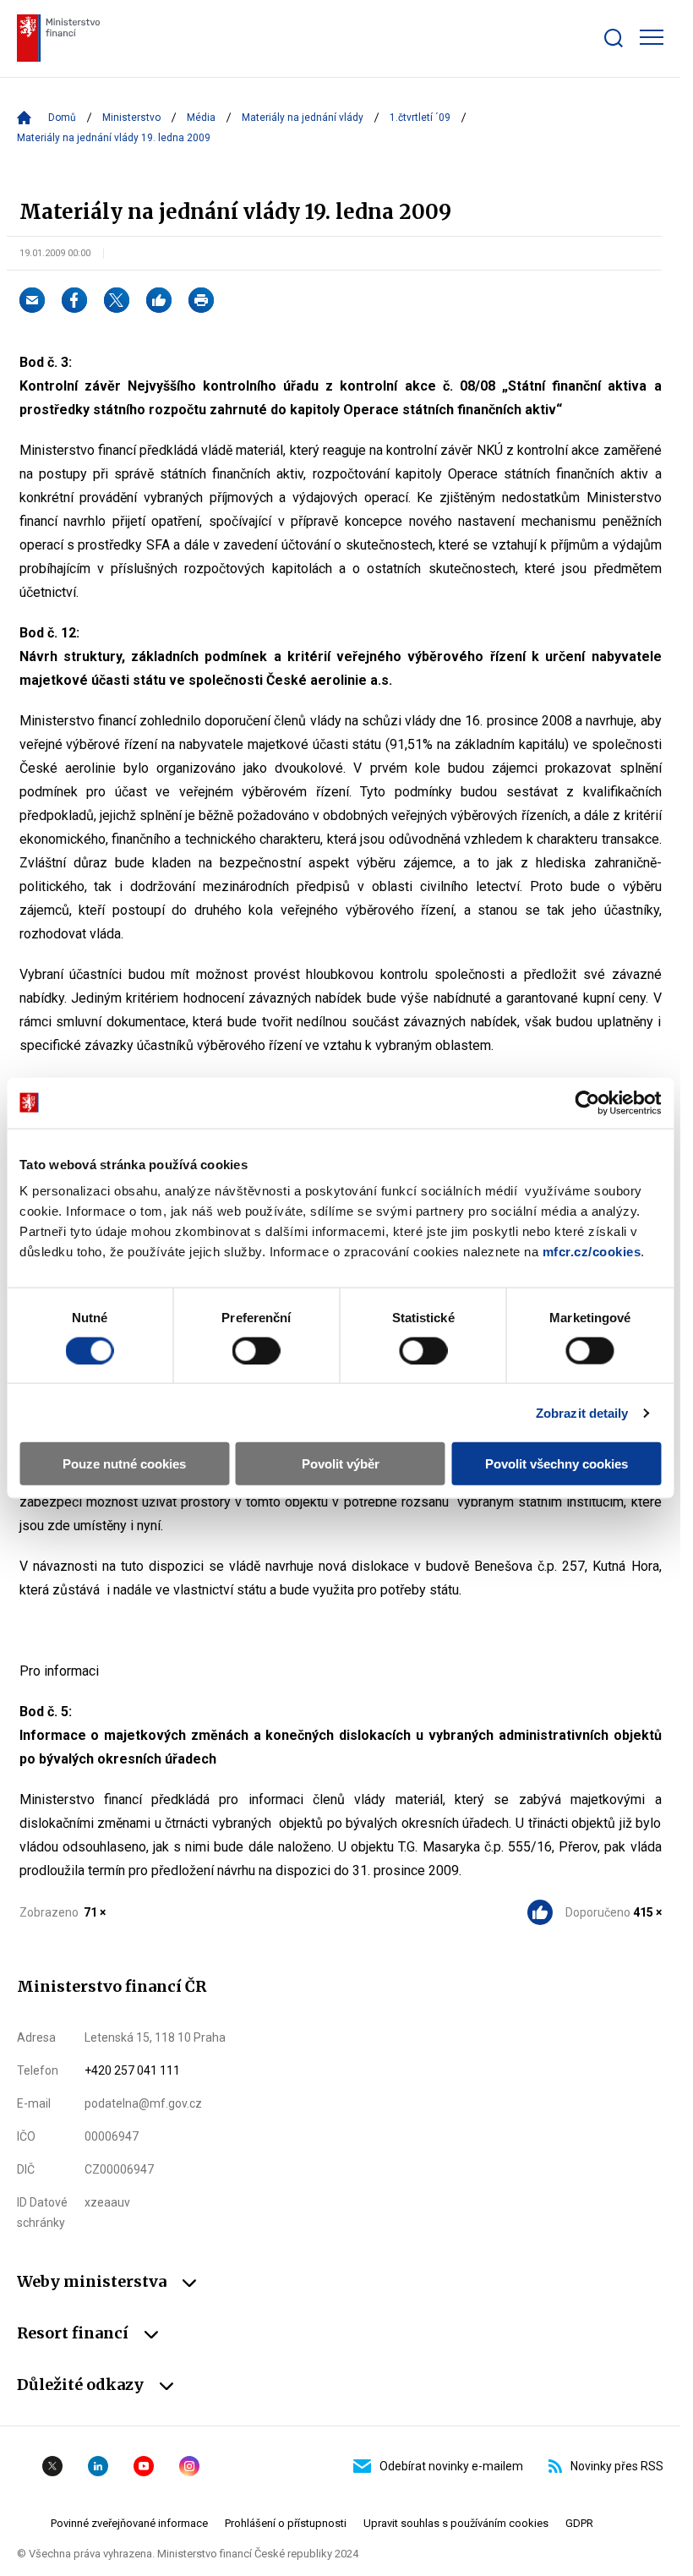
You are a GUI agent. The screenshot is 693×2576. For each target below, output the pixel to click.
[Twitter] (117, 300)
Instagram (189, 2466)
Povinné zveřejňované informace (129, 2523)
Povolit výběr (341, 1464)
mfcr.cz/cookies (592, 1252)
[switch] (256, 1350)
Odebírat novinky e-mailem (451, 2466)
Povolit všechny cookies (557, 1464)
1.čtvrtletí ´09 (420, 118)
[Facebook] (74, 300)
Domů (62, 118)
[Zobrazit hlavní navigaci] (652, 37)
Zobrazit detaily (582, 1412)
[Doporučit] (159, 300)
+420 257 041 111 (132, 2070)
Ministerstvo (131, 118)
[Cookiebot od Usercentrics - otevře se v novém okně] (587, 1102)
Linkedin (98, 2466)
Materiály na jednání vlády (303, 118)
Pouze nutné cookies (124, 1464)
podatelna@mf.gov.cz (143, 2103)
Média (201, 118)
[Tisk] (201, 300)
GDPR (579, 2523)
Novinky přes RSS (617, 2466)
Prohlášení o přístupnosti (286, 2523)
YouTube (144, 2466)
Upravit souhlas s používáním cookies (456, 2523)
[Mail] (32, 300)
